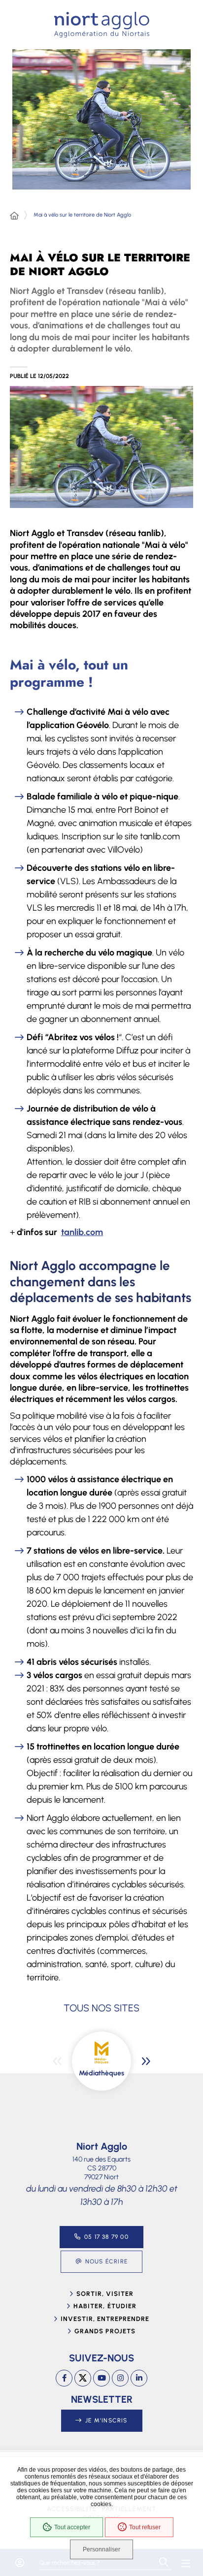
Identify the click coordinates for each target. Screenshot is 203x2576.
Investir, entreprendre (105, 2319)
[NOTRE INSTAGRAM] (120, 2378)
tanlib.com (82, 1232)
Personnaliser (101, 2549)
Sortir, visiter (105, 2294)
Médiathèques (101, 2073)
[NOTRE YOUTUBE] (101, 2378)
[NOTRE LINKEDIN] (139, 2378)
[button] (101, 447)
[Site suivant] (146, 2061)
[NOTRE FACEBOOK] (64, 2378)
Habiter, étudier (105, 2306)
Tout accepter (72, 2527)
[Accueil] (14, 216)
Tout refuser (145, 2527)
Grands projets (105, 2331)
